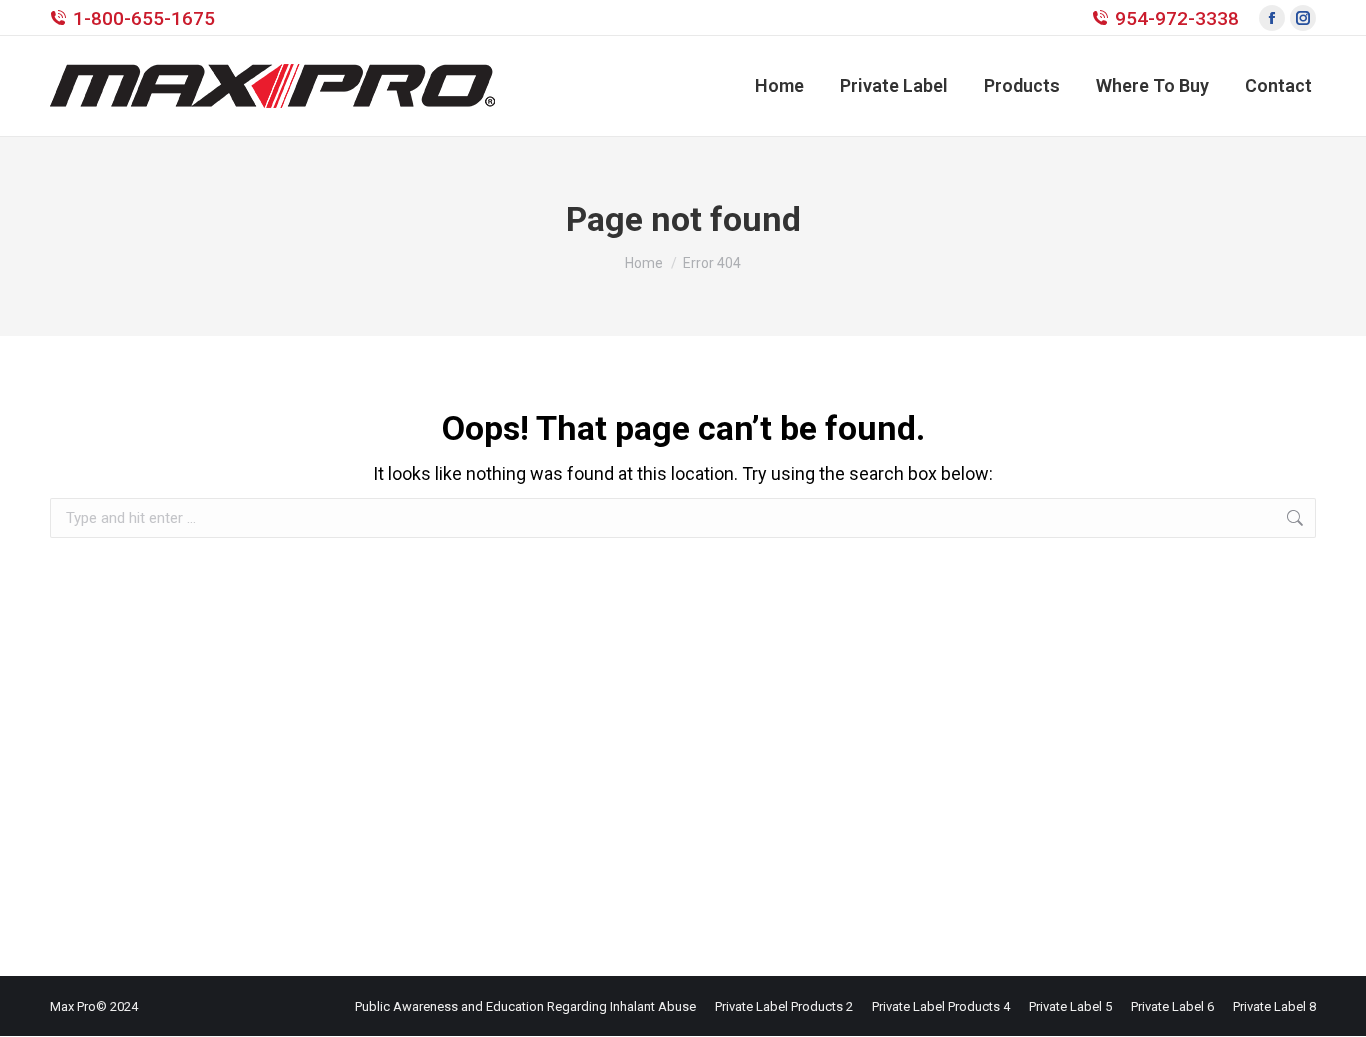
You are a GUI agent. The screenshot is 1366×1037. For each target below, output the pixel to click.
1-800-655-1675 (144, 18)
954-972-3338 (1177, 18)
